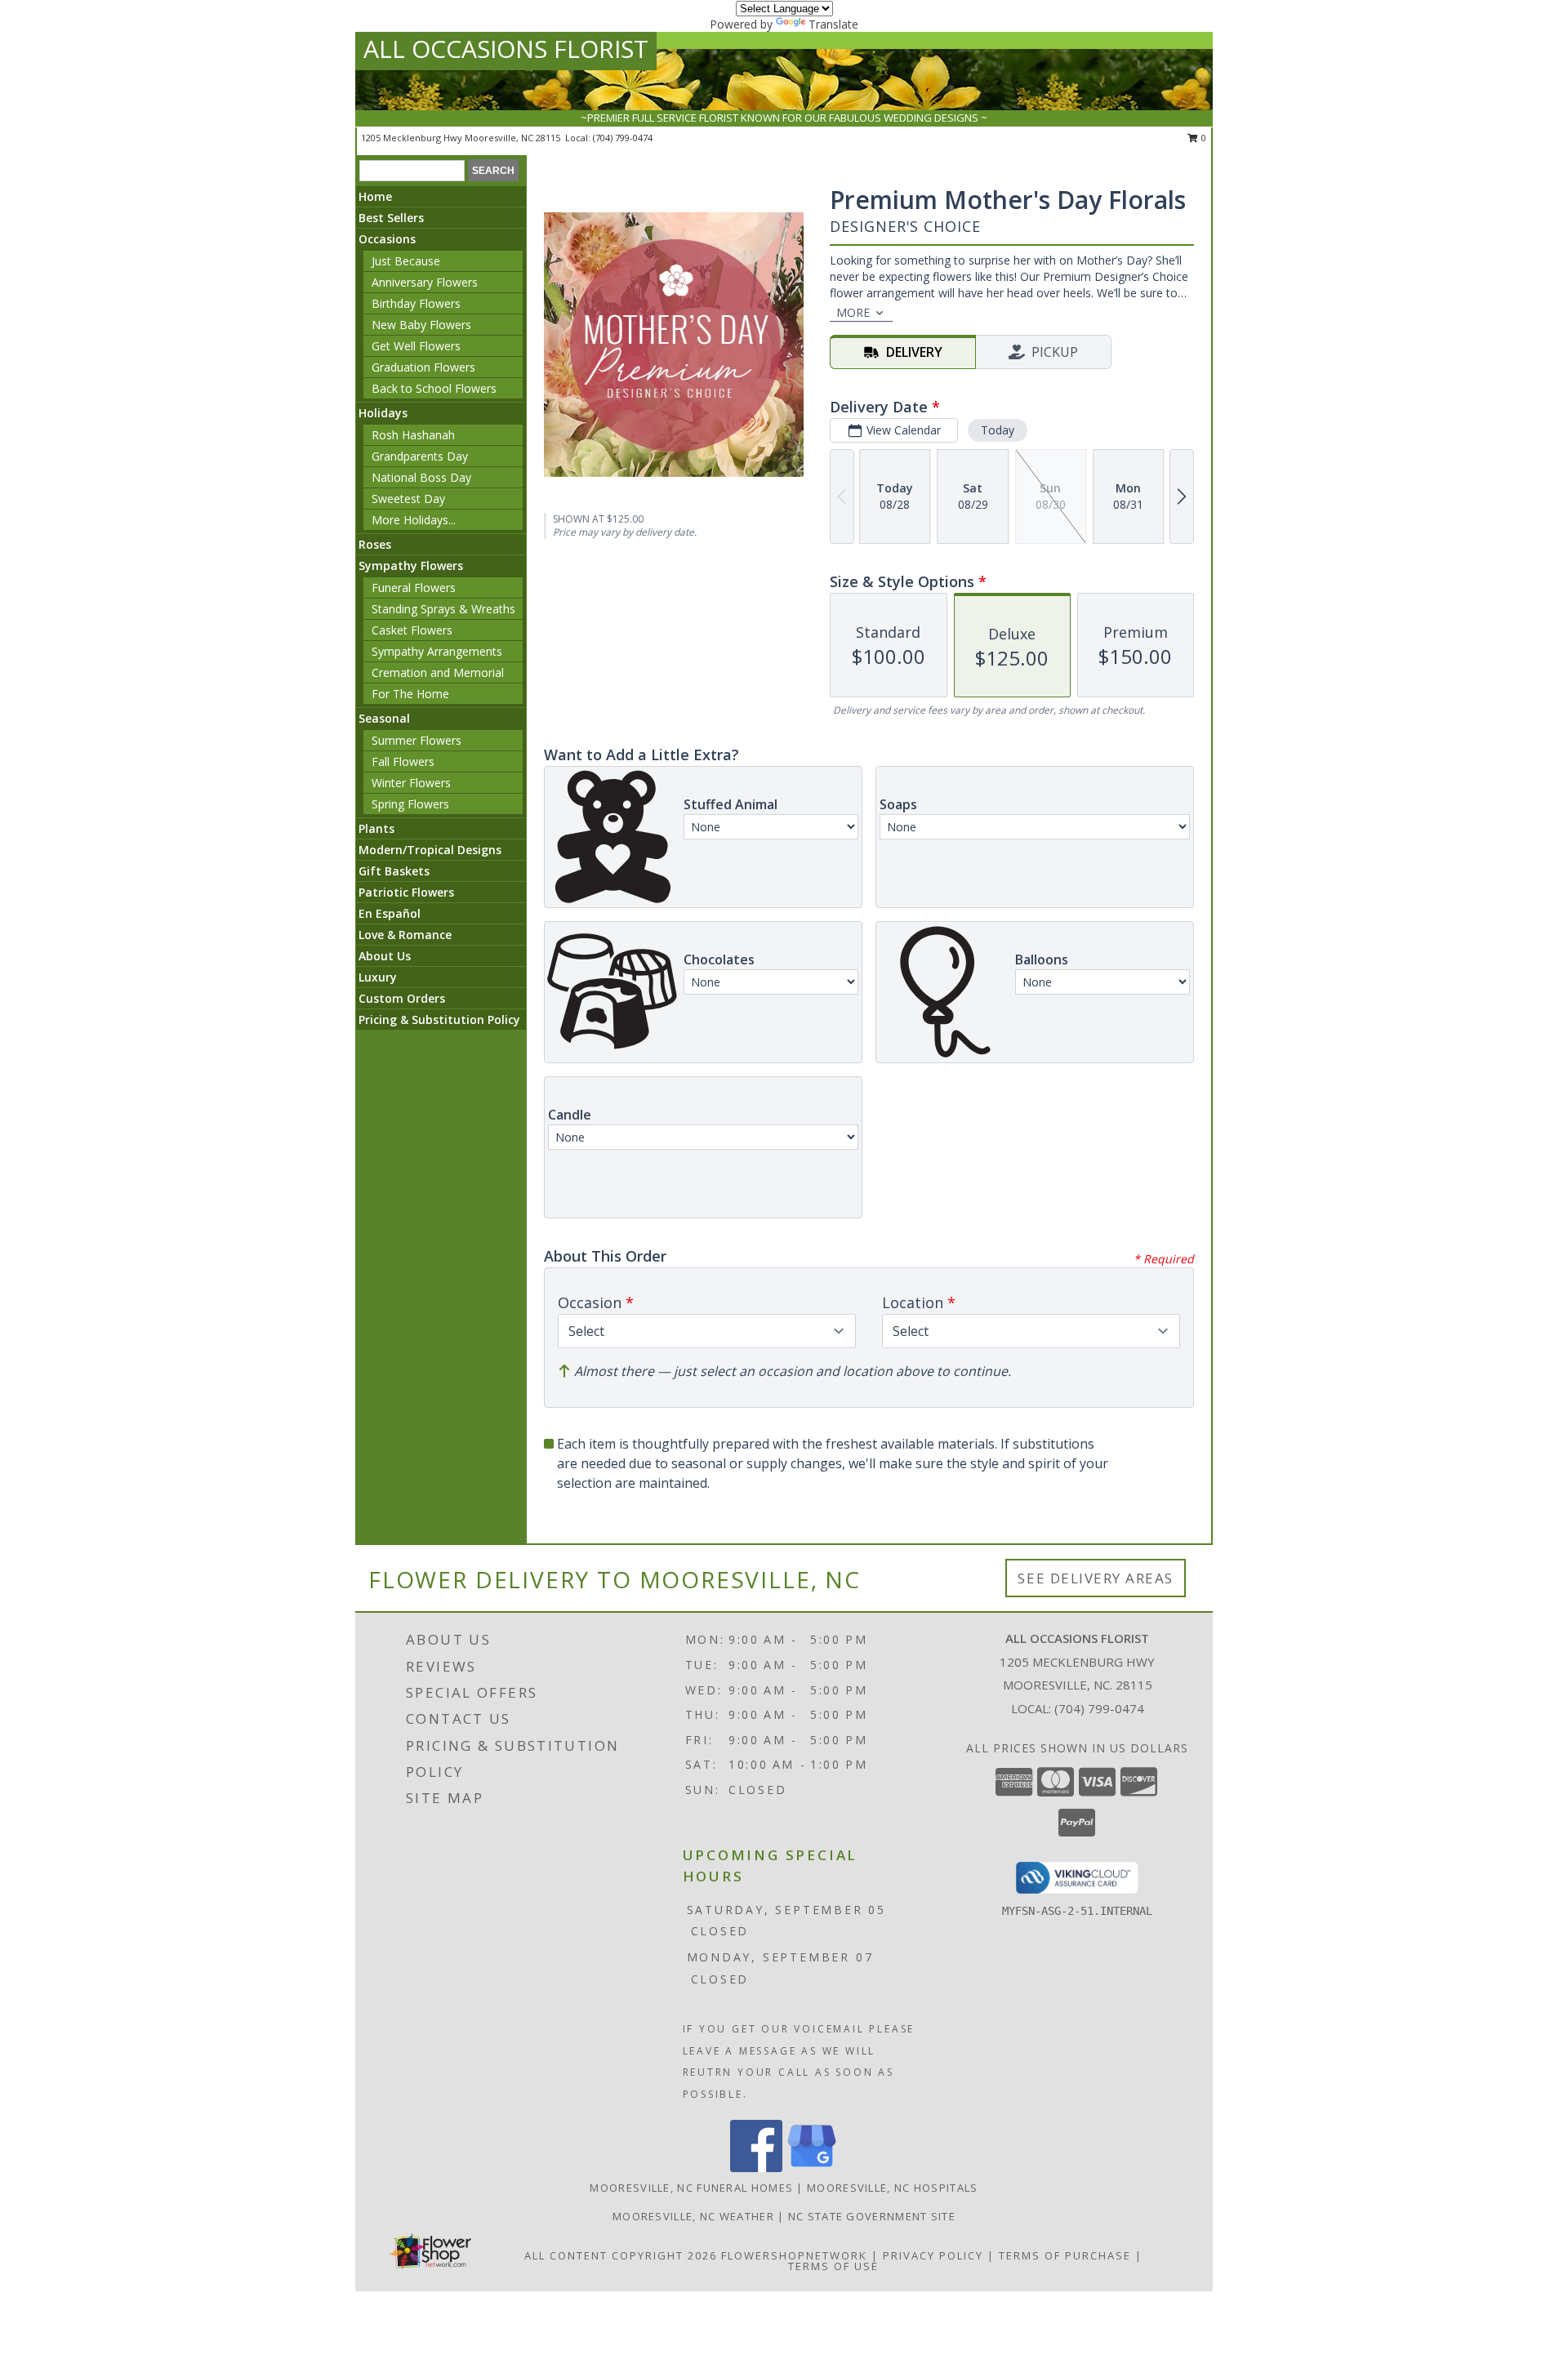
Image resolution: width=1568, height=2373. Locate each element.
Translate (833, 24)
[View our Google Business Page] (812, 2168)
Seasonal (384, 718)
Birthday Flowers (416, 303)
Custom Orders (402, 998)
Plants (376, 828)
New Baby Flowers (421, 325)
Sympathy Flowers (411, 565)
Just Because (406, 261)
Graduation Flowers (423, 367)
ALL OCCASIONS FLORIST (506, 49)
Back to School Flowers (434, 388)
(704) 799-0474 (623, 138)
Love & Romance (405, 935)
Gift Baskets (394, 871)
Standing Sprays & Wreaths (443, 609)
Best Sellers (391, 218)
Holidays (383, 413)
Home (375, 196)
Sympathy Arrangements (437, 651)
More (853, 312)
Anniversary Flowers (425, 282)
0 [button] (1203, 138)
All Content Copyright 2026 (621, 2255)
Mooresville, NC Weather (693, 2216)
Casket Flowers (412, 630)
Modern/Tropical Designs (430, 850)
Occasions (387, 239)
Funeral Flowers (414, 588)
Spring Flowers (410, 804)
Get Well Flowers (416, 346)
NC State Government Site (872, 2216)
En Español (390, 913)
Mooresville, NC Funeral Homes (691, 2188)
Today (998, 430)
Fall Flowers (403, 761)
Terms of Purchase (1065, 2255)
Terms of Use (833, 2266)
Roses (375, 544)
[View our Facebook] (756, 2168)
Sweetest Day (408, 499)
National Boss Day (421, 477)
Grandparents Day (420, 456)
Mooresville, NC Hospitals (893, 2188)
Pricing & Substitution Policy (439, 1020)
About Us (385, 956)
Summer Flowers (416, 740)
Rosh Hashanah (413, 435)
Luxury (378, 977)
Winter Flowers (411, 783)
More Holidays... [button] (414, 520)
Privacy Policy (933, 2255)
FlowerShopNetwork (794, 2255)
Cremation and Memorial (438, 672)
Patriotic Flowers (406, 892)
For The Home (410, 694)
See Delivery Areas (1096, 1578)
